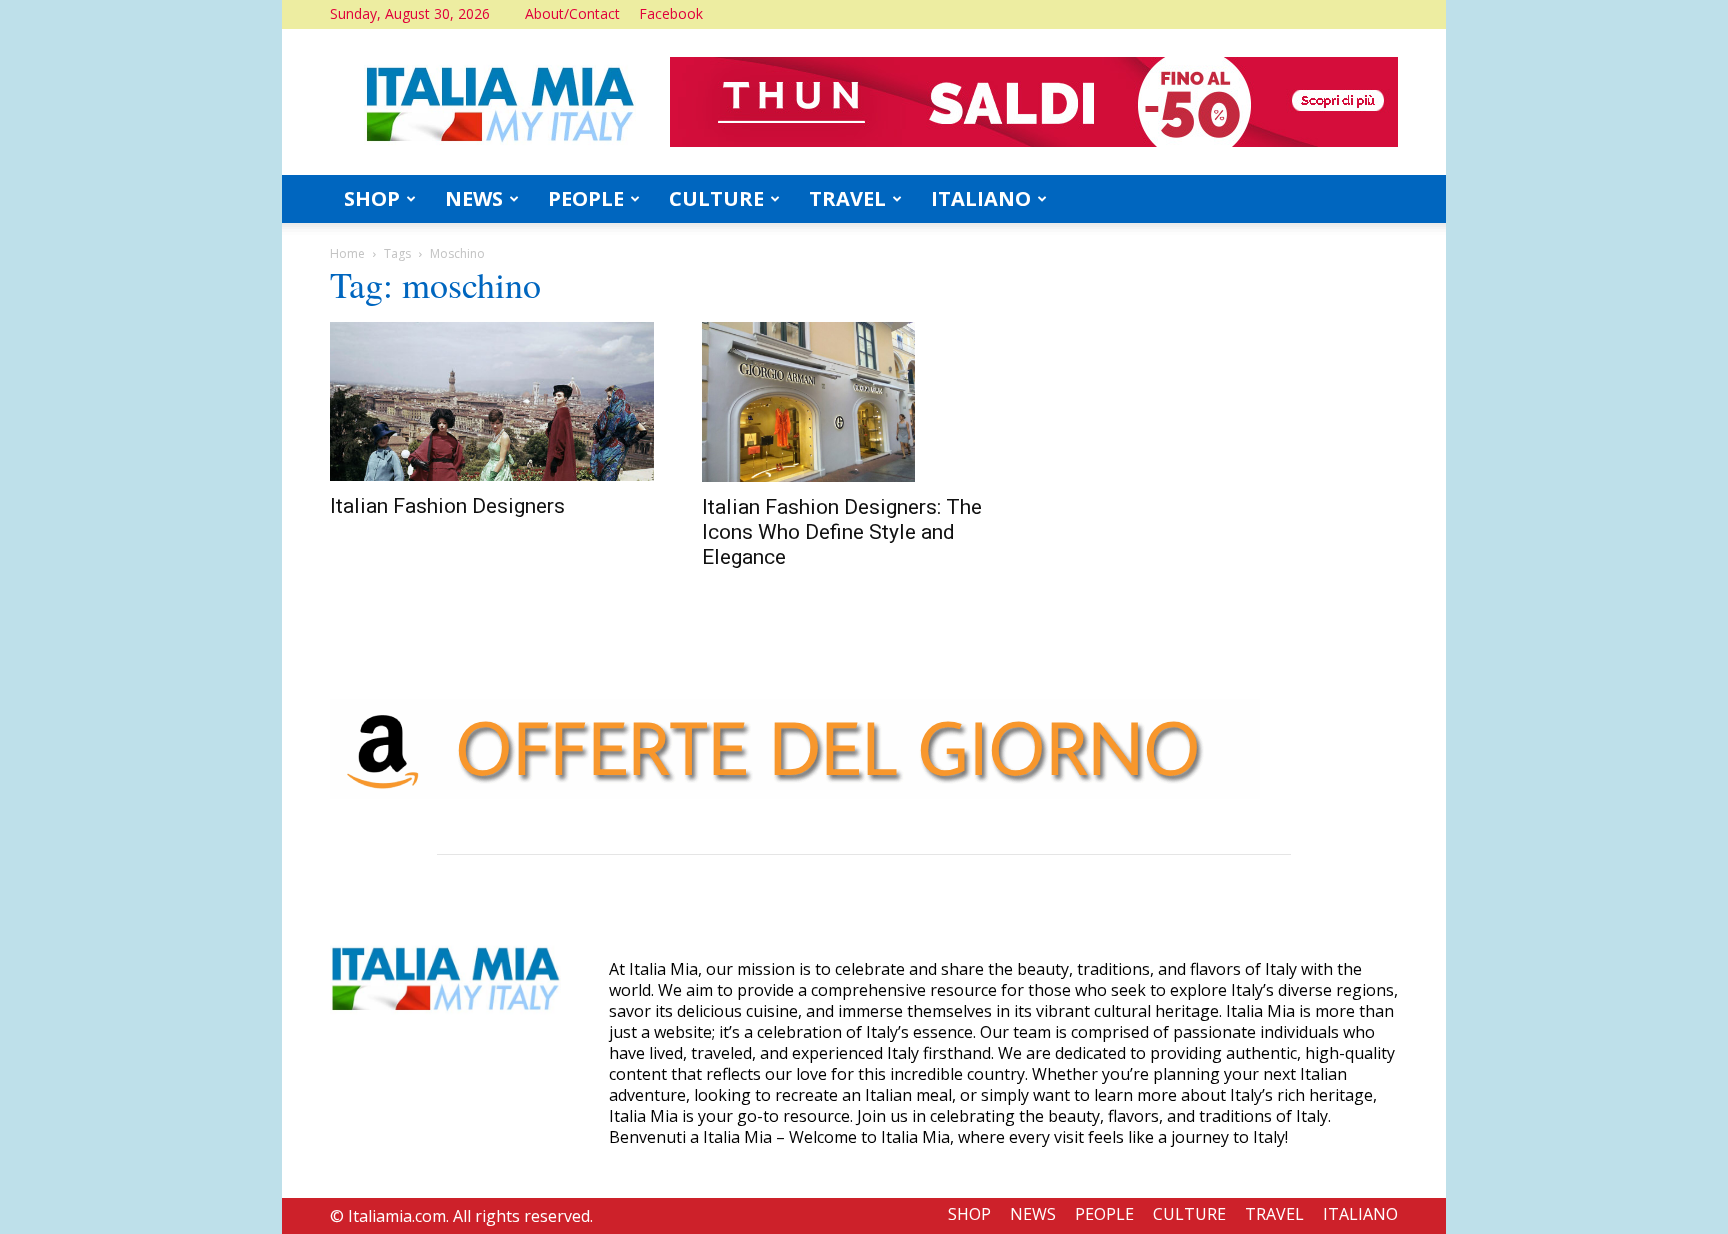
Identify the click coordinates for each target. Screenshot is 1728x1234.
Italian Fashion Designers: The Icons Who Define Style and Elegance (842, 532)
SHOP (372, 198)
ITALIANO (981, 198)
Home (347, 253)
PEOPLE (586, 198)
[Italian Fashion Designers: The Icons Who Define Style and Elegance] (864, 402)
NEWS (474, 198)
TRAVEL (847, 198)
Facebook (671, 13)
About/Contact (572, 13)
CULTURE (716, 198)
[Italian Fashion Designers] (492, 401)
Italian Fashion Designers (447, 506)
